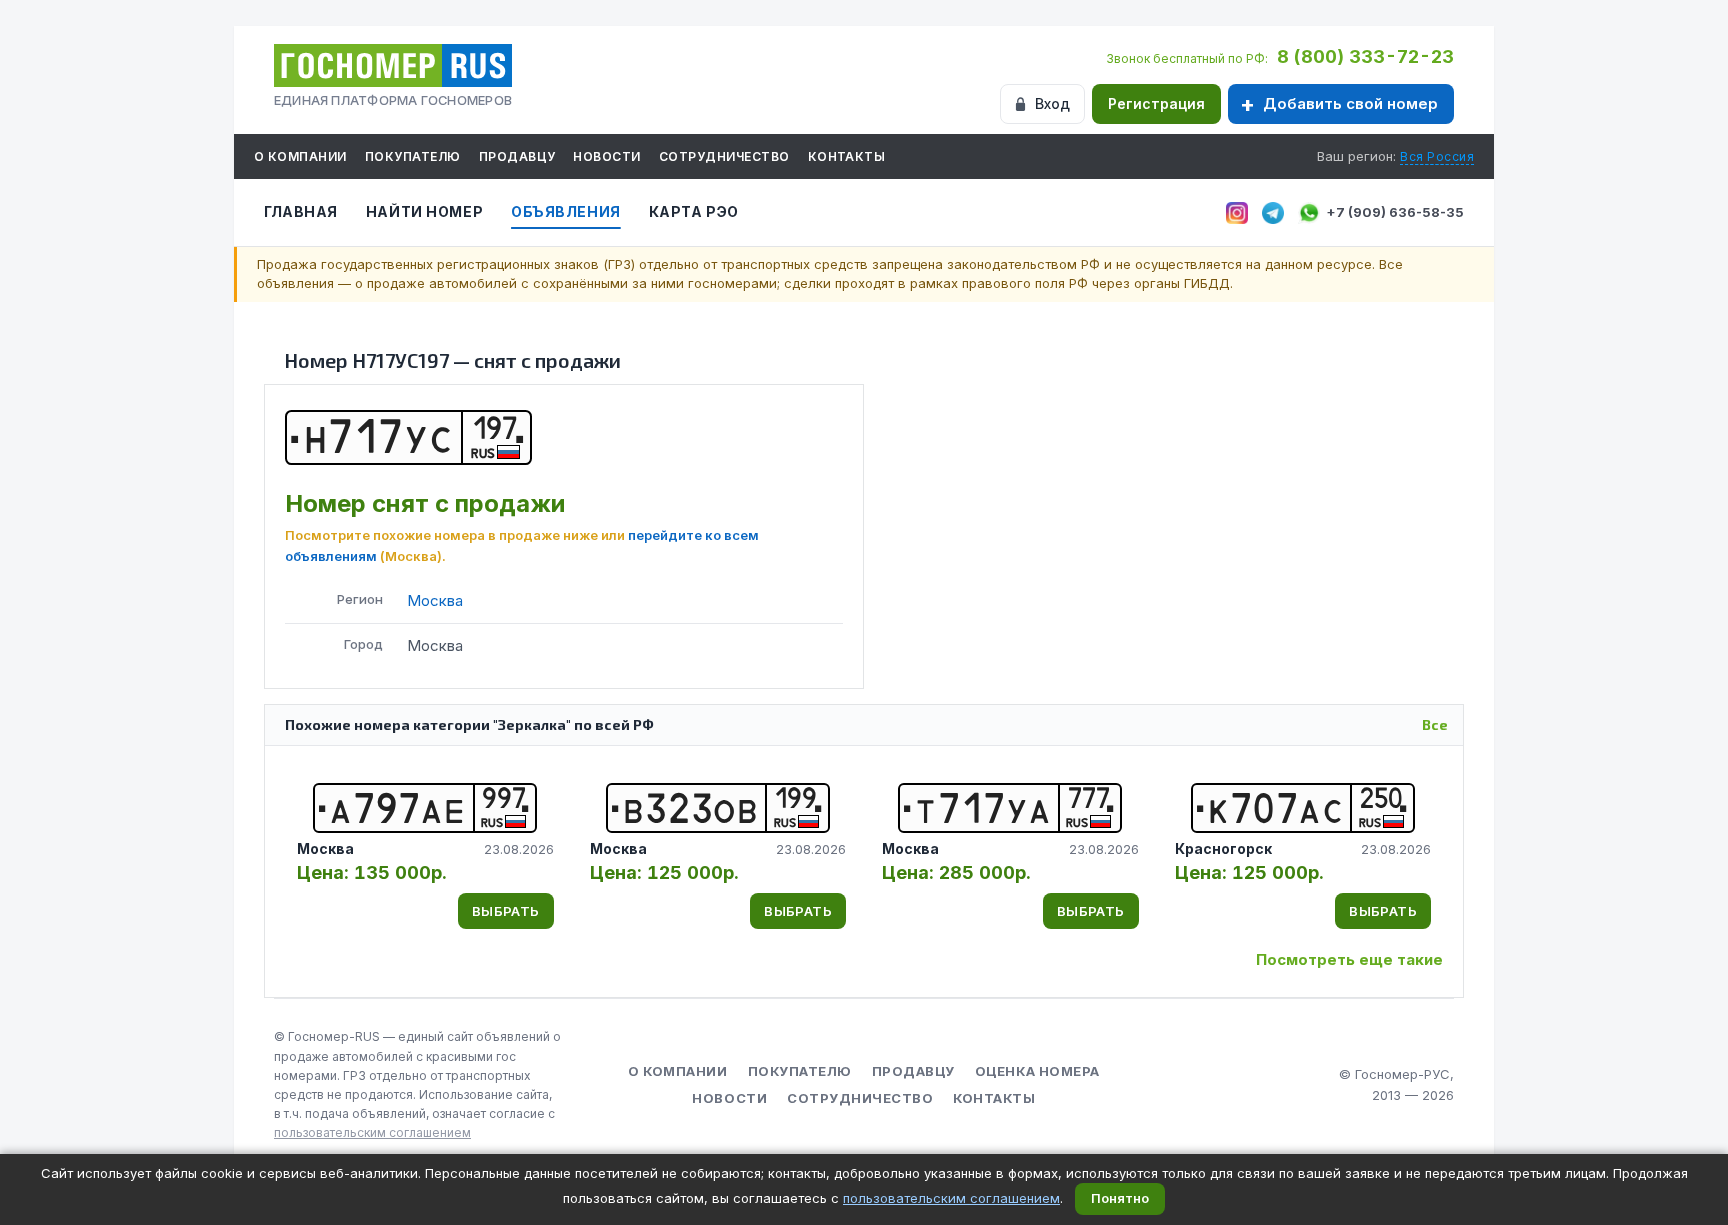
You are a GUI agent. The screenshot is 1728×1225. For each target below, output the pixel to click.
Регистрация (1156, 103)
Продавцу (517, 156)
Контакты (847, 156)
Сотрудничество (724, 156)
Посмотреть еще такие (1349, 959)
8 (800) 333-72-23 (1365, 56)
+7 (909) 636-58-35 (1395, 212)
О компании (300, 156)
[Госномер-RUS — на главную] (393, 65)
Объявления (566, 211)
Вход (1052, 103)
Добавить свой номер (1350, 103)
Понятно (1120, 1198)
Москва (435, 600)
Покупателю (413, 156)
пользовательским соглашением (372, 1132)
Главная (301, 211)
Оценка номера (1037, 1071)
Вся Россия (1437, 156)
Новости (606, 156)
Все (1435, 724)
